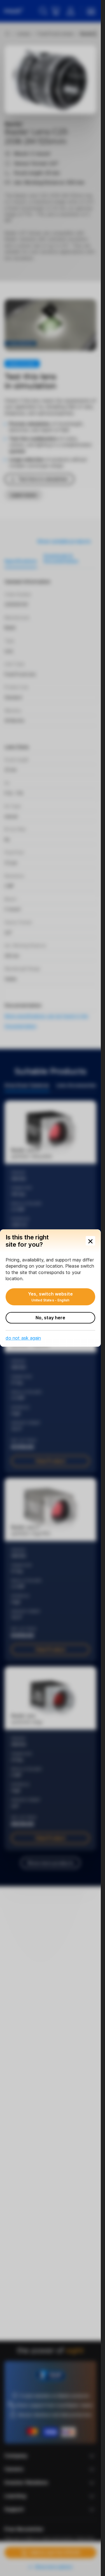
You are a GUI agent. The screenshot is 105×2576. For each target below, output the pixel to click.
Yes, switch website (50, 1297)
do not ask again (23, 1338)
